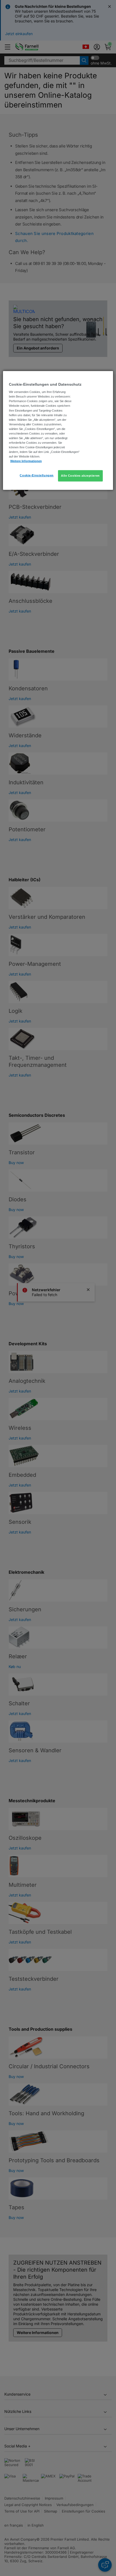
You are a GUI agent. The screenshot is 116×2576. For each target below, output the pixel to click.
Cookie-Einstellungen (37, 475)
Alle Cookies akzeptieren (80, 476)
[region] (58, 430)
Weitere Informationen (26, 461)
